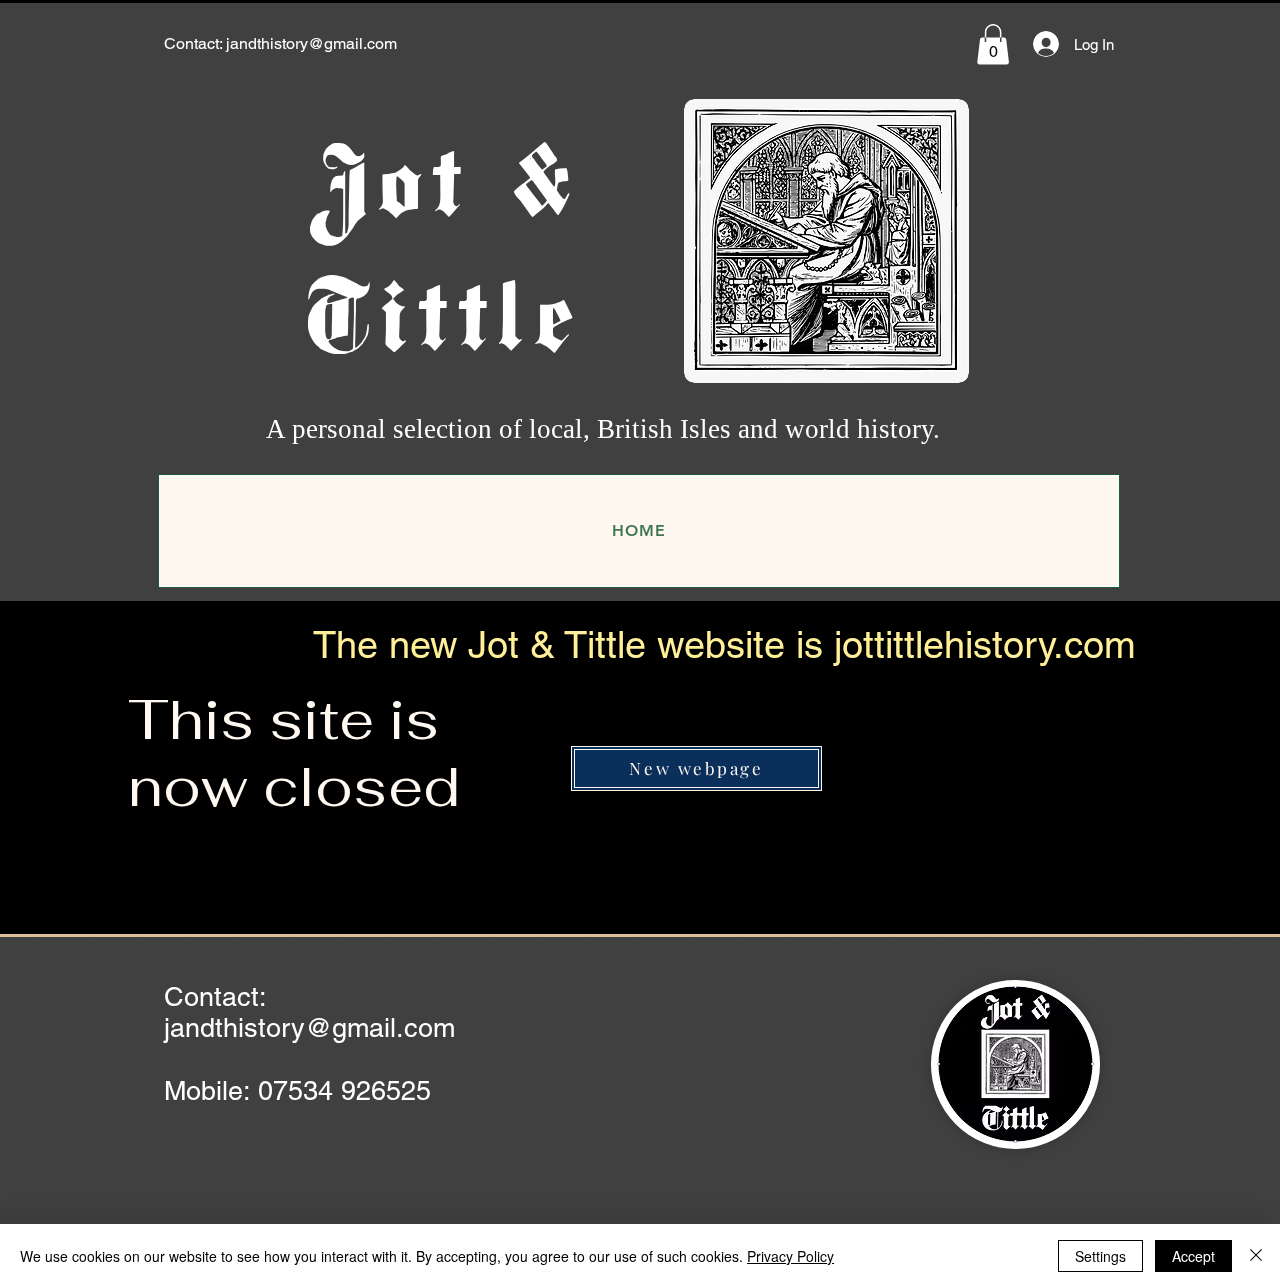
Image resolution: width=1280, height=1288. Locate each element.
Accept (1193, 1256)
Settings (1100, 1256)
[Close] (1256, 1256)
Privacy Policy (790, 1256)
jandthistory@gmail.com (311, 43)
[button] (993, 44)
